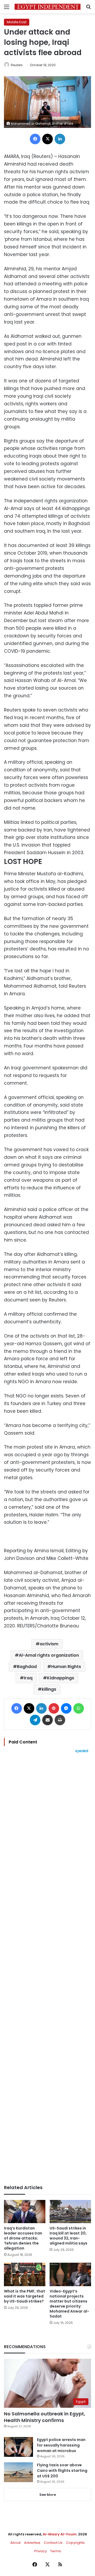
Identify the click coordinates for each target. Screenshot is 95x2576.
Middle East (17, 22)
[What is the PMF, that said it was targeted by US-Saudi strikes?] (25, 2274)
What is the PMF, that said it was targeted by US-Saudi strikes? (25, 2296)
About (15, 2543)
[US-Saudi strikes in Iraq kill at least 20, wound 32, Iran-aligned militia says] (70, 2212)
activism (49, 1644)
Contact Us (53, 2543)
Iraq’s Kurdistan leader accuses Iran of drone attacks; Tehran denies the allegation (23, 2238)
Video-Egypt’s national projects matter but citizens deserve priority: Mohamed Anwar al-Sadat (69, 2304)
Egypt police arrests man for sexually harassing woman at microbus (61, 2445)
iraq (28, 1678)
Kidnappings (61, 1678)
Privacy (41, 2551)
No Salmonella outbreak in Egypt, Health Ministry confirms (45, 2417)
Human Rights (66, 1667)
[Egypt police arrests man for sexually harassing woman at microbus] (18, 2447)
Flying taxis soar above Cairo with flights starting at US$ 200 (62, 2471)
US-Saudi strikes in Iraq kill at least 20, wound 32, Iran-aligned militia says (68, 2236)
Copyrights (75, 2543)
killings (49, 1689)
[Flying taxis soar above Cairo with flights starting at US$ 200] (18, 2472)
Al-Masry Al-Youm (60, 2534)
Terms (56, 2551)
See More (48, 2495)
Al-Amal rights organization (49, 1655)
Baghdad (27, 1667)
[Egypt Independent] (47, 7)
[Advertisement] (47, 1969)
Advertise (32, 2543)
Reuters (17, 65)
